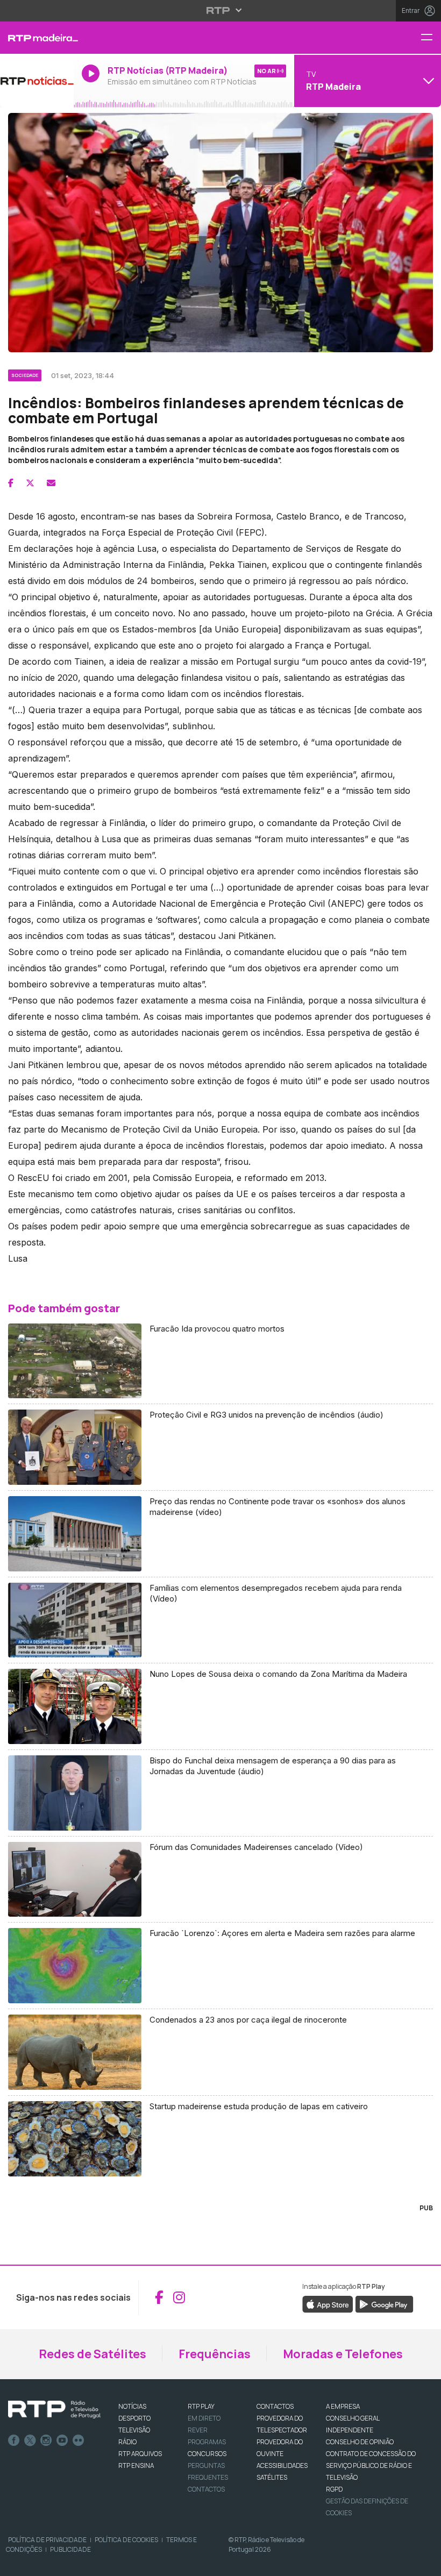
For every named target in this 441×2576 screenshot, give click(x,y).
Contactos (206, 2489)
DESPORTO (134, 2418)
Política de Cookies (126, 2540)
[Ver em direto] (37, 81)
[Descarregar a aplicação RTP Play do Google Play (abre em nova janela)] (384, 2303)
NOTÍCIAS (132, 2406)
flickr (79, 2440)
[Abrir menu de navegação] (431, 38)
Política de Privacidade (47, 2540)
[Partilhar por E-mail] (51, 483)
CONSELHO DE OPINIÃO (360, 2442)
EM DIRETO (204, 2418)
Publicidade (70, 2549)
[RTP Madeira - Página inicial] (37, 38)
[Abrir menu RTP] (221, 10)
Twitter (30, 2440)
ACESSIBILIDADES (282, 2465)
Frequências (215, 2354)
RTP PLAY (201, 2406)
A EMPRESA (343, 2406)
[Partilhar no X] (30, 483)
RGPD (334, 2489)
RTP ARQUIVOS (140, 2454)
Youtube (62, 2440)
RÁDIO (127, 2442)
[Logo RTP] (54, 2410)
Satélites (272, 2477)
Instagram (46, 2440)
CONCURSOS (207, 2454)
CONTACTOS (275, 2406)
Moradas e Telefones (343, 2354)
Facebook (14, 2440)
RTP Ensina (136, 2465)
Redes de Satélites (93, 2354)
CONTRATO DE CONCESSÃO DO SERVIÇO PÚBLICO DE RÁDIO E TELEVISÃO (371, 2465)
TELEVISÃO (134, 2430)
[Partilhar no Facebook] (11, 483)
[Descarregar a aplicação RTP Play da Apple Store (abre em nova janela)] (328, 2303)
